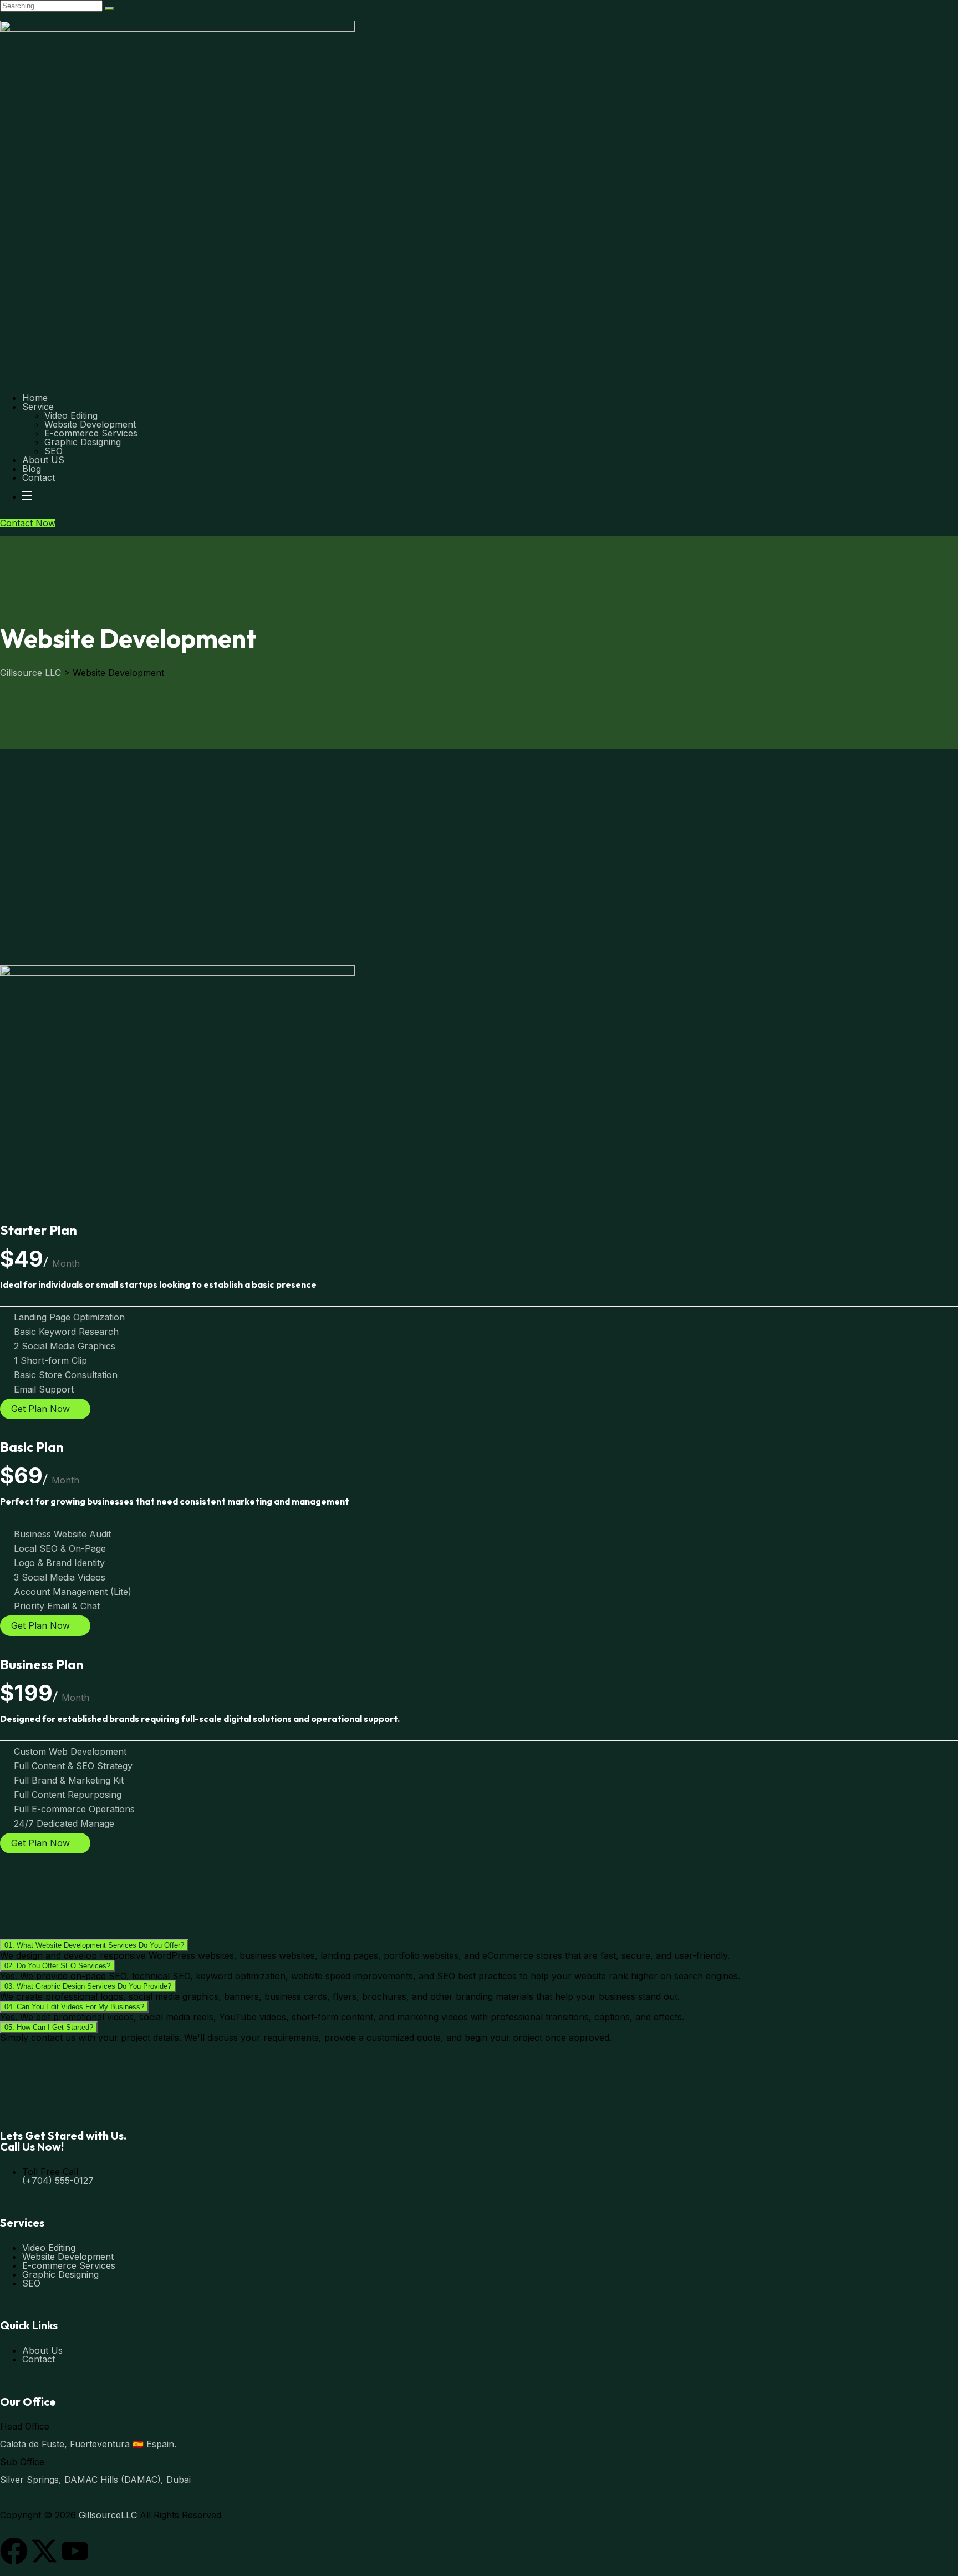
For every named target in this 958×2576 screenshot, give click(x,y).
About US (43, 460)
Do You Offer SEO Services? (57, 1966)
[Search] (110, 8)
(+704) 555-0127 (58, 2181)
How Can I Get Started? (49, 2027)
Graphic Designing (83, 442)
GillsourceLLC (108, 2515)
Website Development (90, 424)
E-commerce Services (91, 433)
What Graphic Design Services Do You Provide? (88, 1986)
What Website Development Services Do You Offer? (94, 1945)
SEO (53, 451)
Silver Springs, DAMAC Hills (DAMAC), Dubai (95, 2480)
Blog (32, 469)
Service (38, 407)
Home (35, 398)
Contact (39, 477)
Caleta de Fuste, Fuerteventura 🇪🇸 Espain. (88, 2444)
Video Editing (71, 415)
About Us (42, 2350)
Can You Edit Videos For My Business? (74, 2007)
